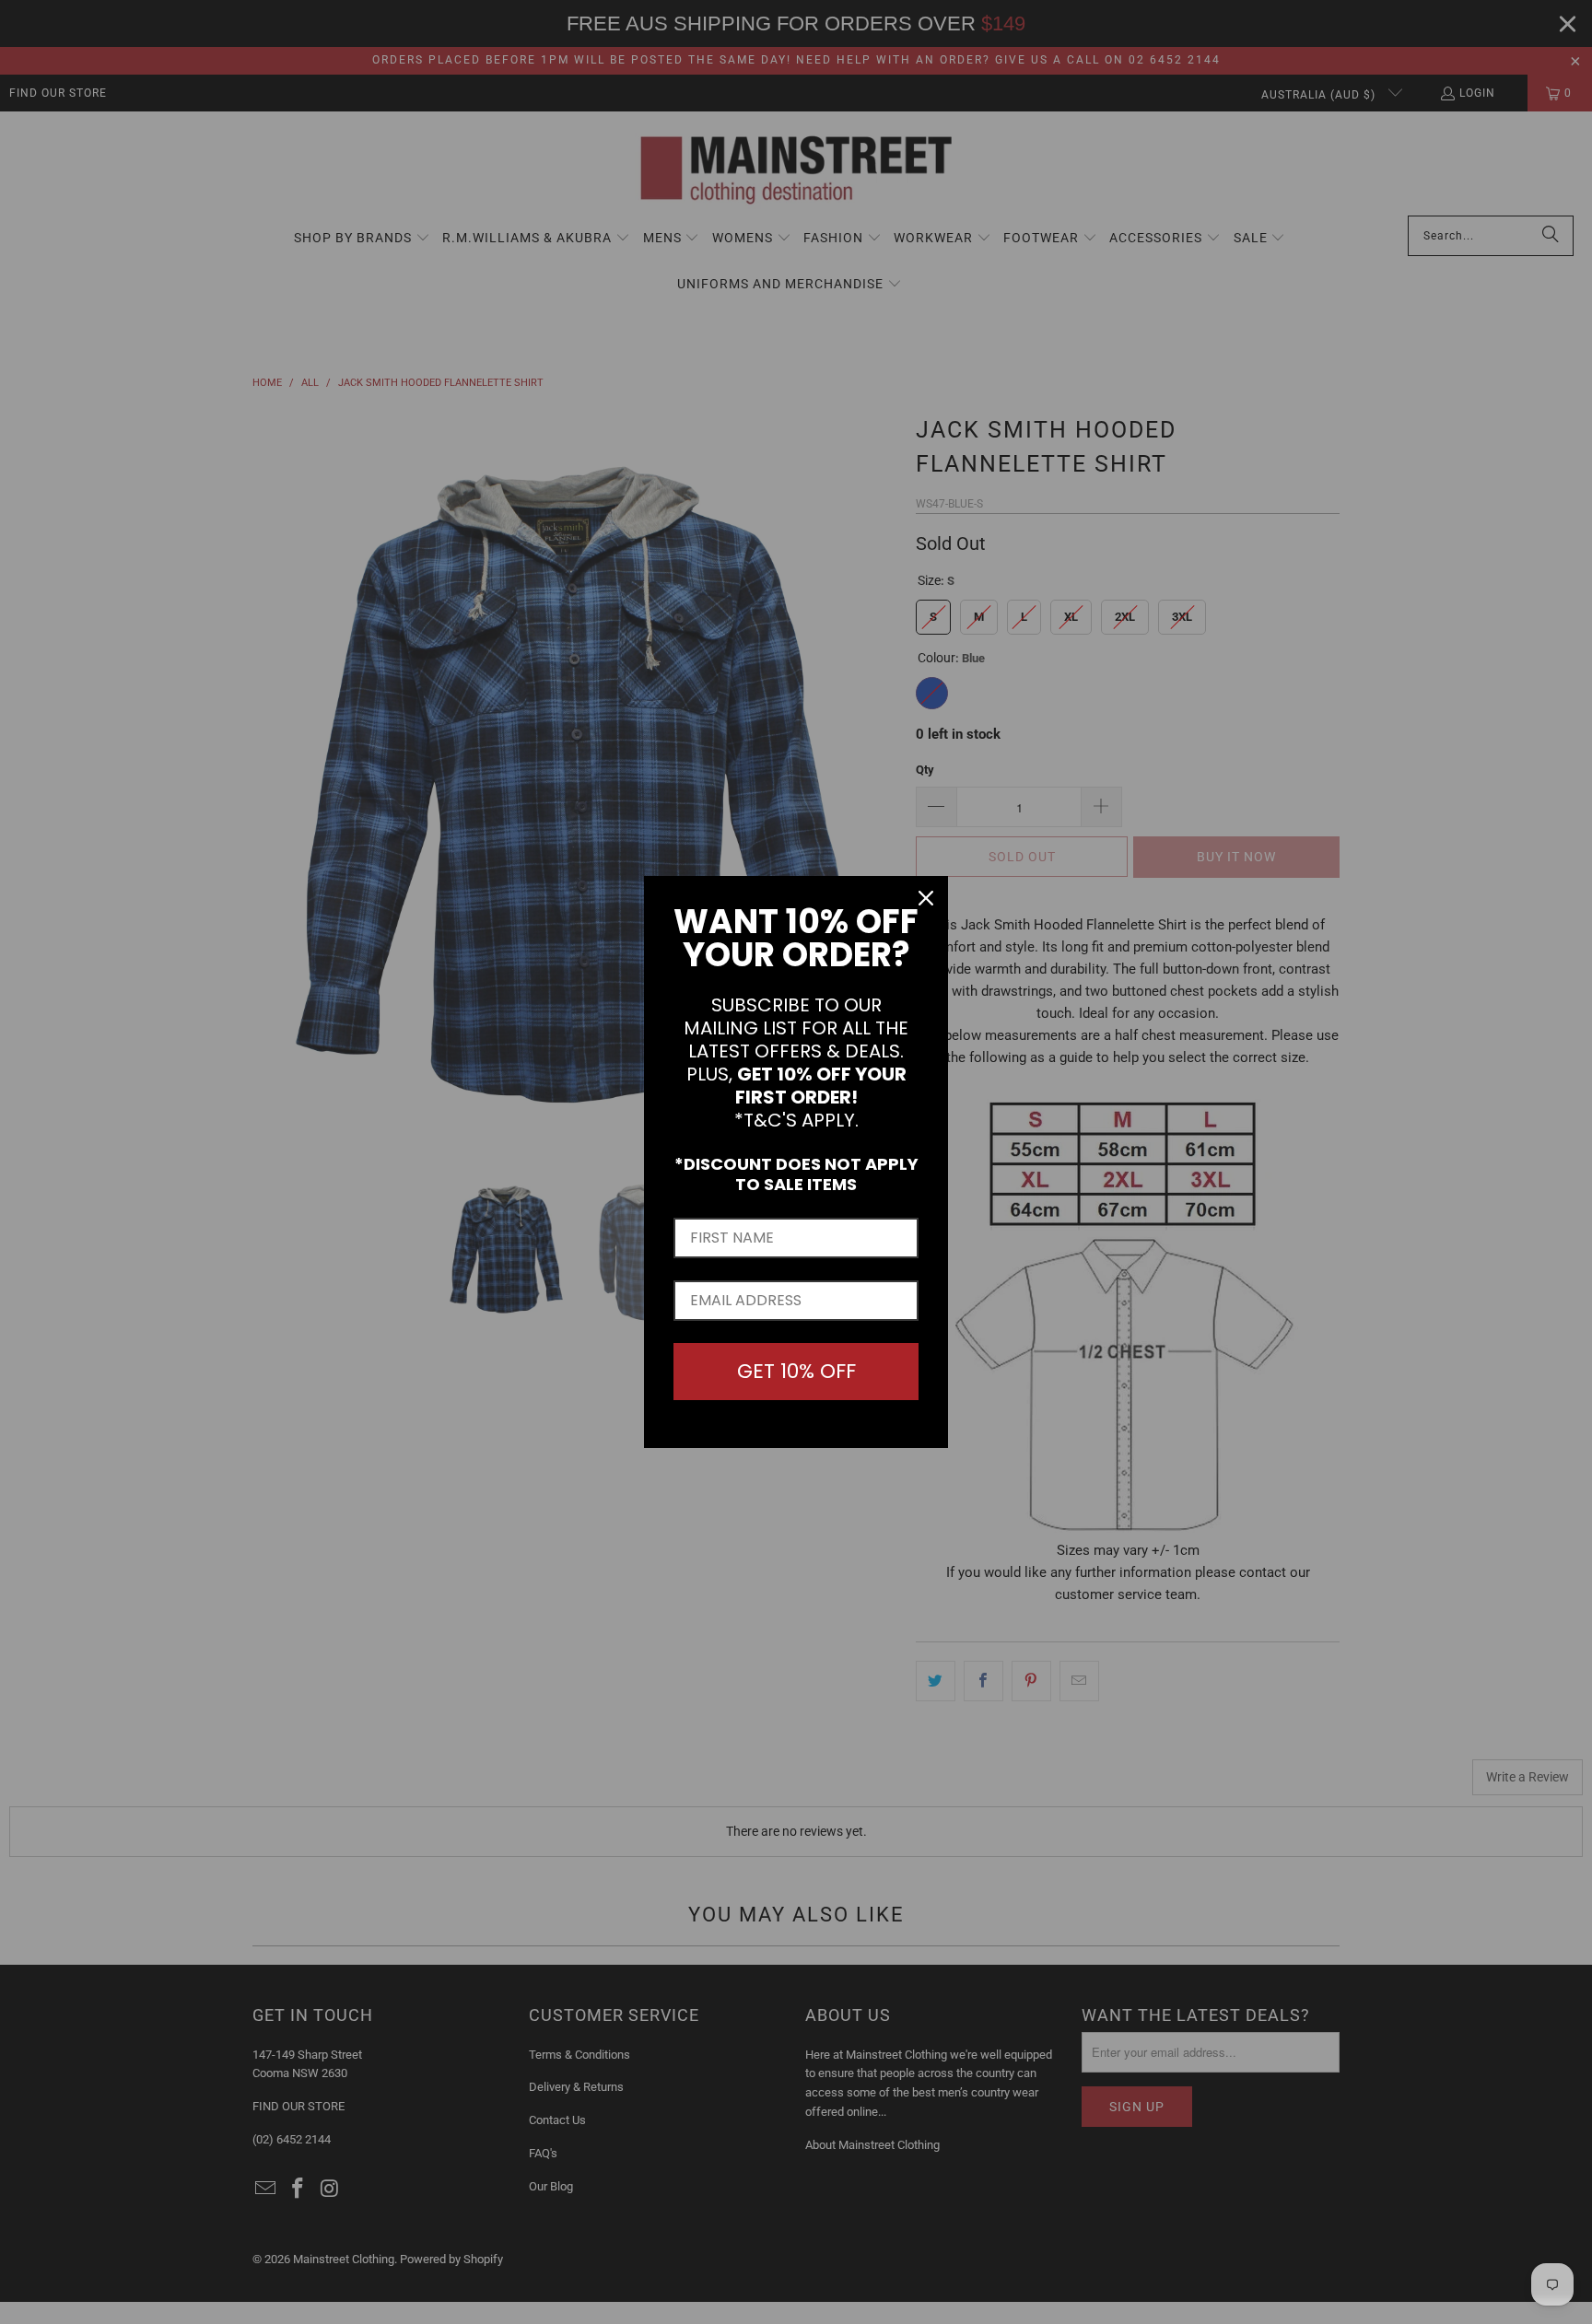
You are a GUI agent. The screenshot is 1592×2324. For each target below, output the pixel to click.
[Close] (926, 898)
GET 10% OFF (796, 1371)
